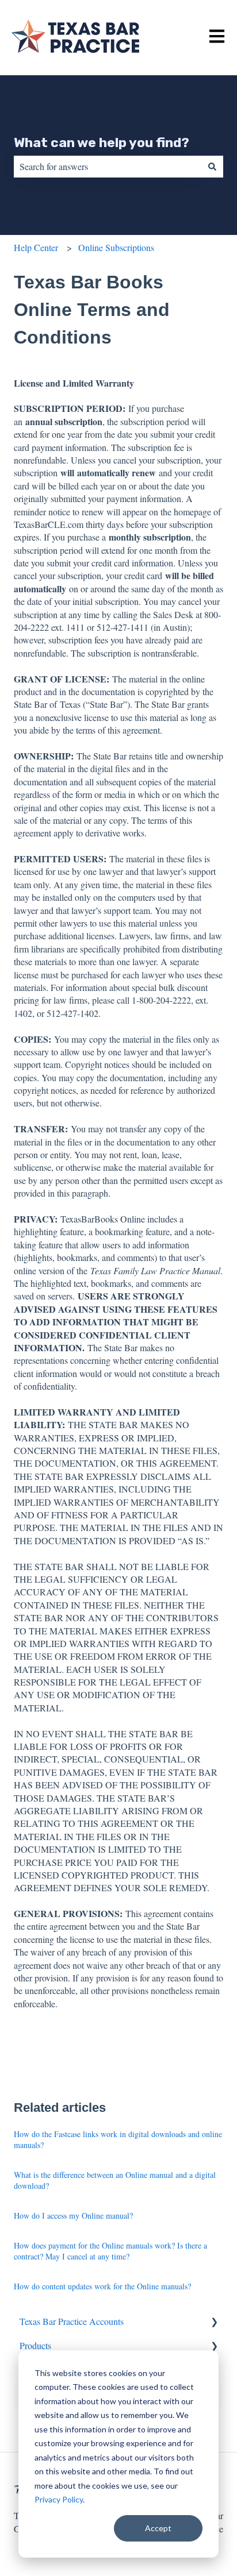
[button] (214, 2322)
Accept (158, 2528)
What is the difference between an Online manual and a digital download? (115, 2180)
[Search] (212, 167)
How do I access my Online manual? (73, 2216)
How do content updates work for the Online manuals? (102, 2286)
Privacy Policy (59, 2499)
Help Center (36, 247)
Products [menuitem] (35, 2345)
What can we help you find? (102, 142)
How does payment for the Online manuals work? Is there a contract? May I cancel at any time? (110, 2251)
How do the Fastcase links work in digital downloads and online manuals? (118, 2140)
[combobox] (108, 167)
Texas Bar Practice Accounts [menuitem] (72, 2321)
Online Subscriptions (116, 247)
